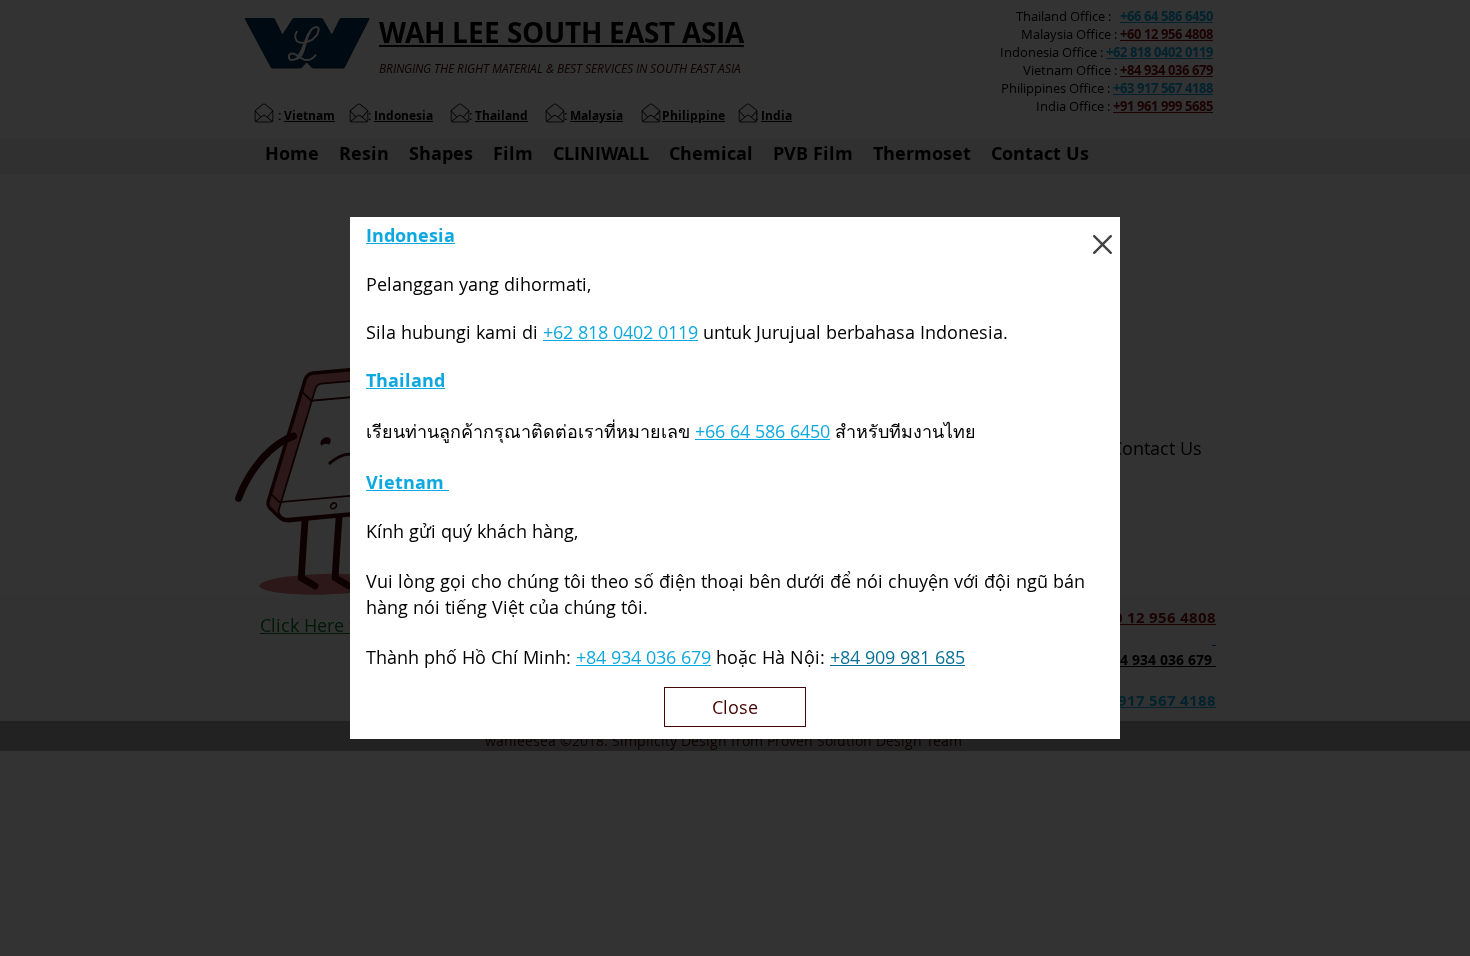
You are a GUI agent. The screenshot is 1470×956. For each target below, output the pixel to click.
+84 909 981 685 (897, 657)
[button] (1102, 244)
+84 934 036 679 (643, 657)
